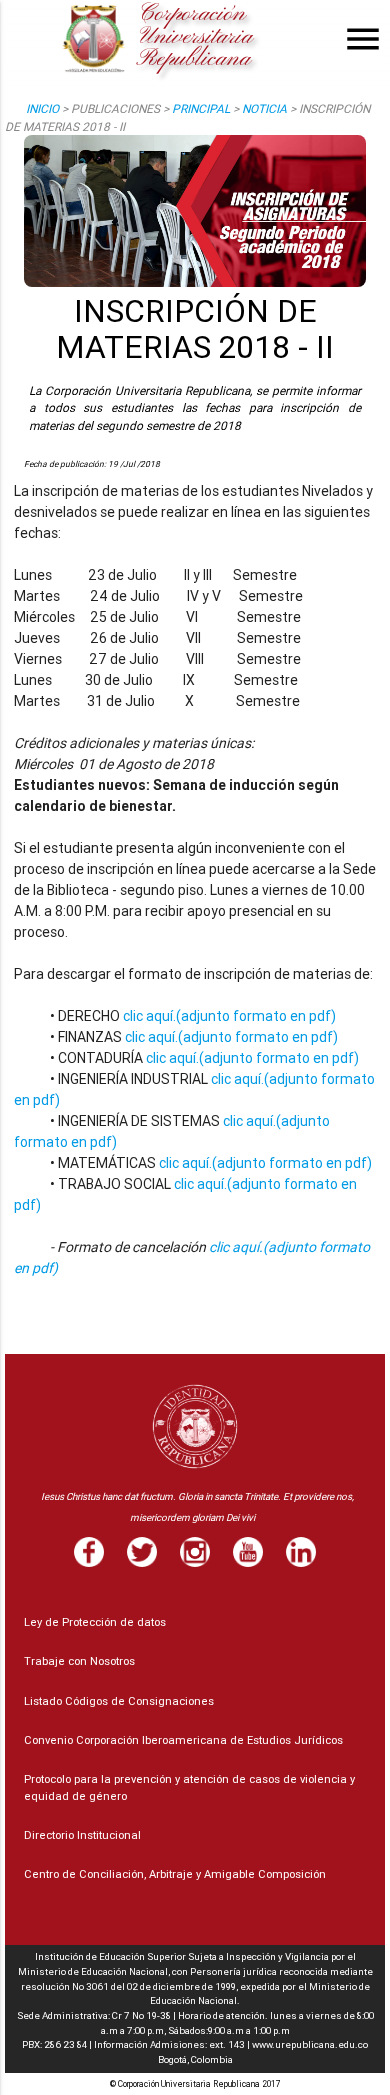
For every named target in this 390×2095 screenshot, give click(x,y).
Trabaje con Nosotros (79, 1661)
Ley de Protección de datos (95, 1622)
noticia (264, 108)
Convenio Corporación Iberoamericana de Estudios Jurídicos (183, 1740)
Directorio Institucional (82, 1835)
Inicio (42, 108)
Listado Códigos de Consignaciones (119, 1701)
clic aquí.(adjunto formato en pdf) (229, 1016)
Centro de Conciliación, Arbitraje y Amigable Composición (175, 1874)
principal (201, 108)
